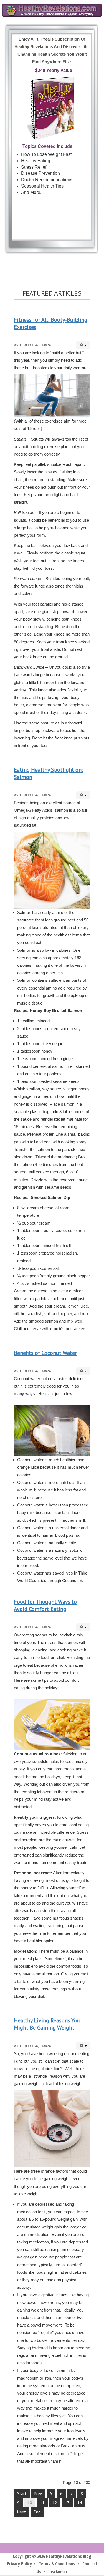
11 (42, 2503)
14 (80, 2503)
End (37, 2512)
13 (67, 2503)
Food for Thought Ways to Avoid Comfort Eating (45, 1605)
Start (22, 2494)
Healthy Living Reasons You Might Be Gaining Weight (47, 2024)
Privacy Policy (19, 2564)
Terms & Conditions (57, 2564)
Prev (38, 2494)
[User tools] (83, 345)
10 (30, 2503)
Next (21, 2512)
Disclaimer (58, 2572)
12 (55, 2503)
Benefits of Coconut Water (45, 1353)
